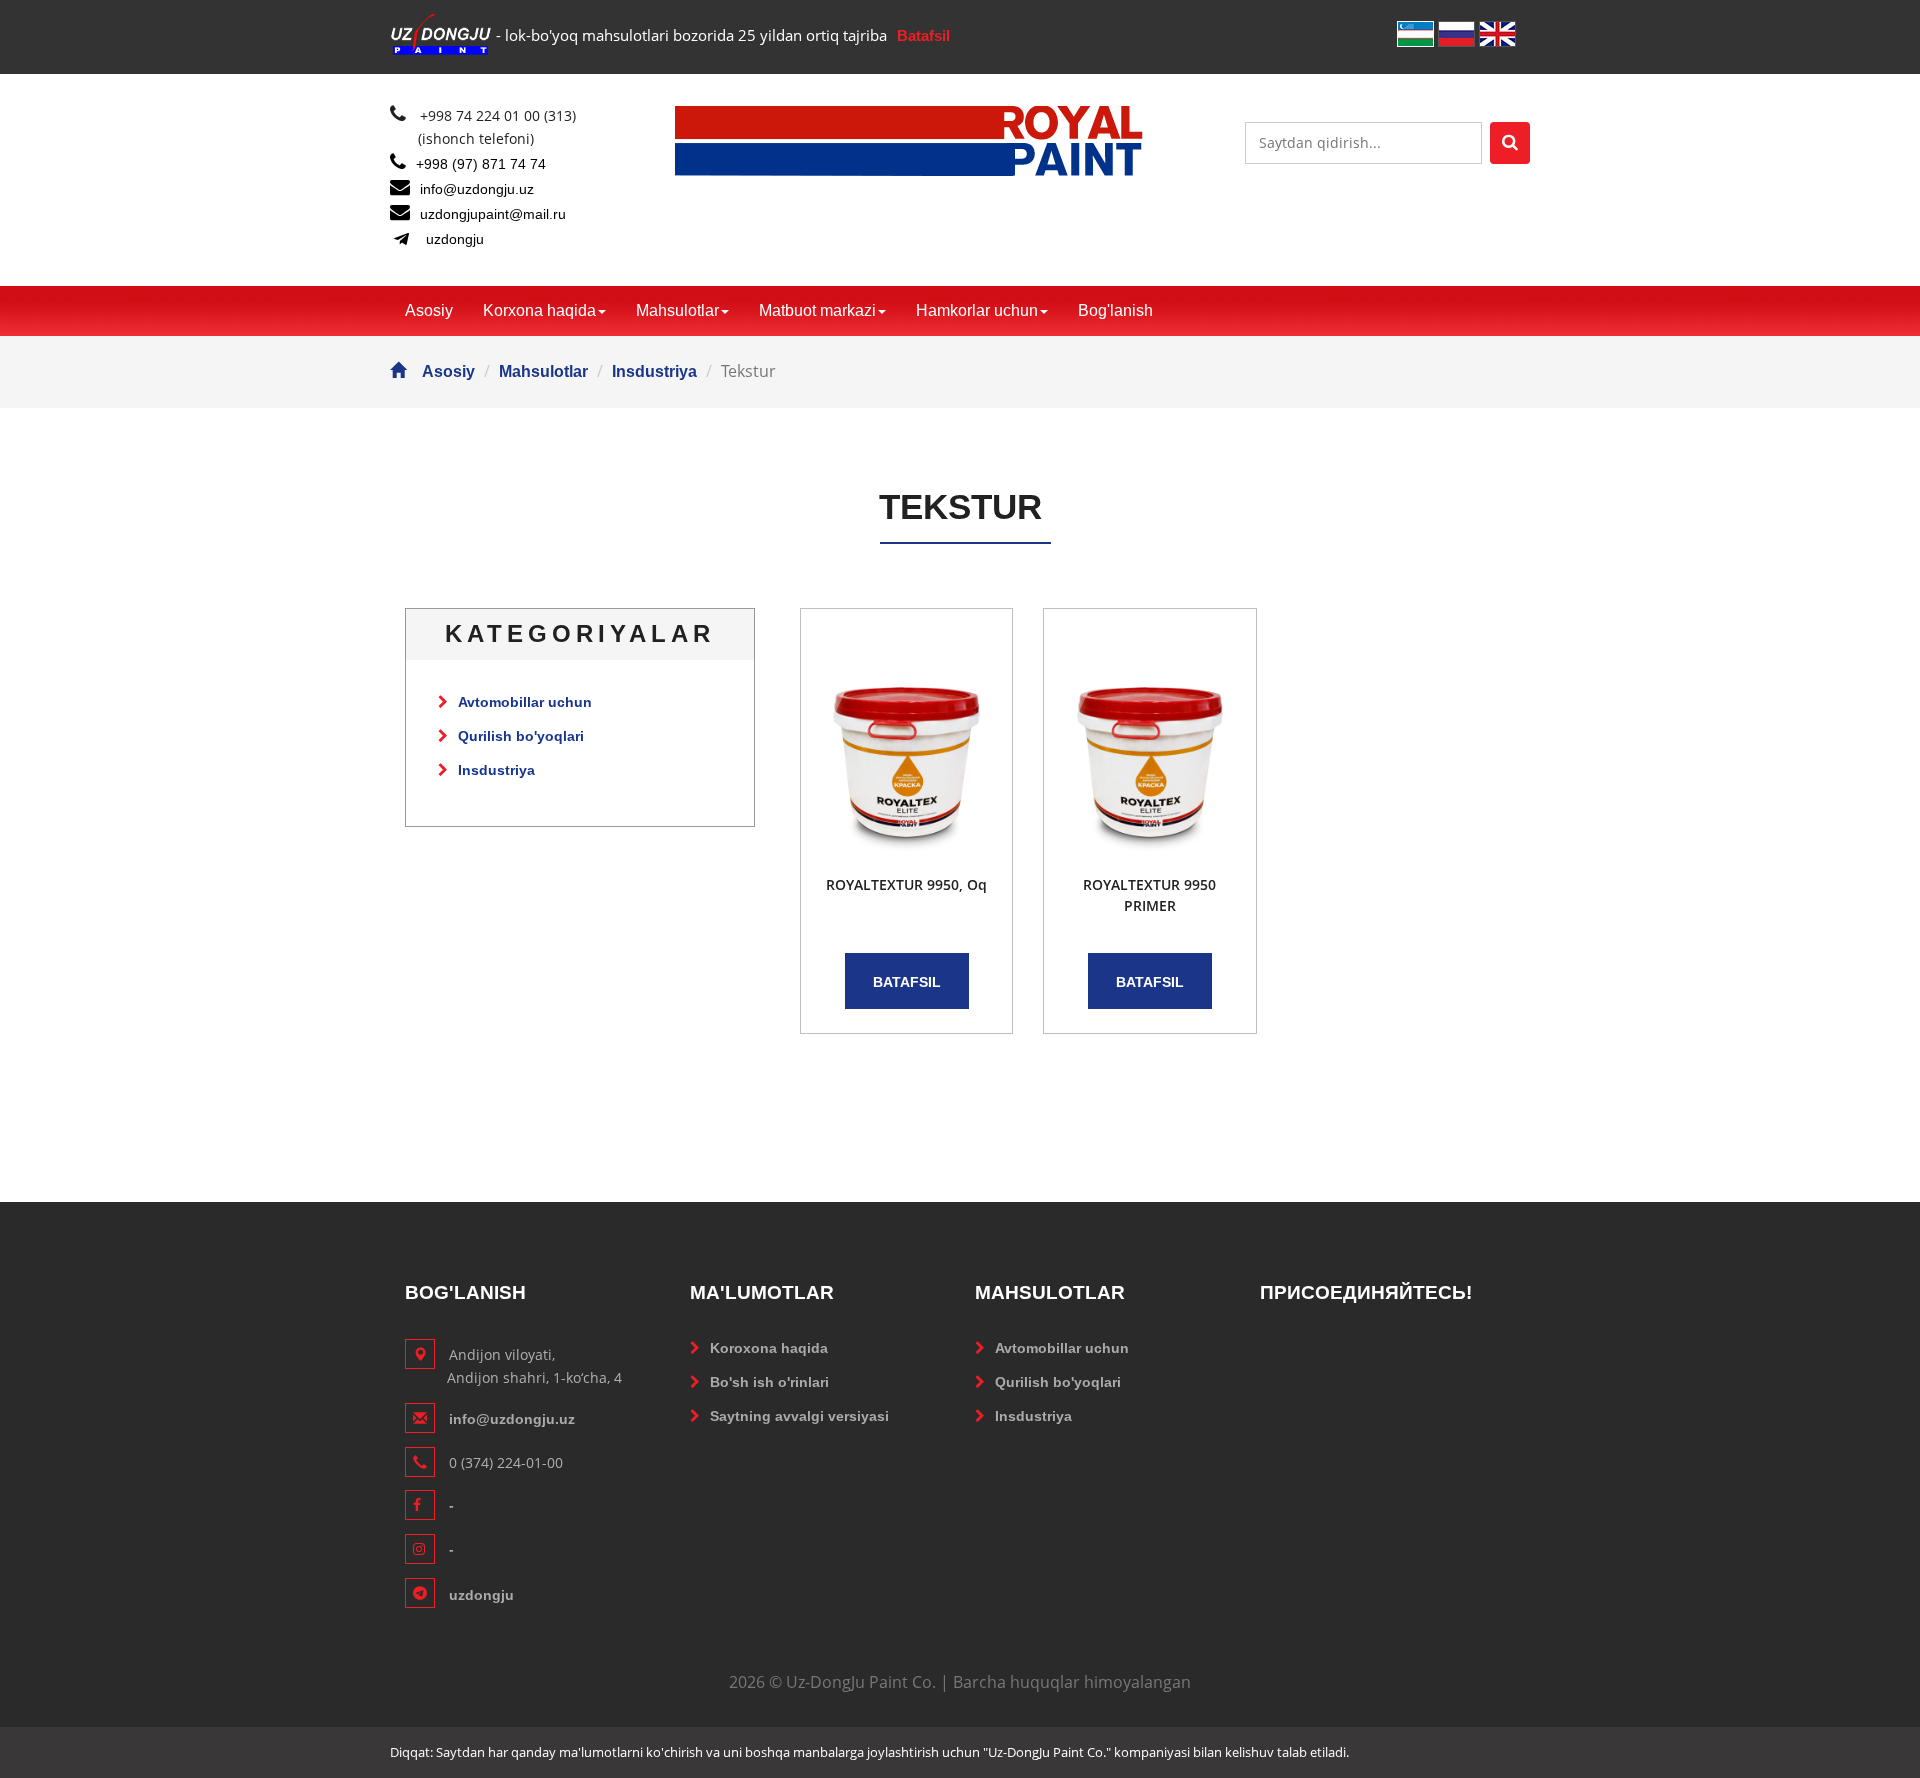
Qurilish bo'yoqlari (521, 736)
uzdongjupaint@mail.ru (493, 214)
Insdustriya (654, 371)
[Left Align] (1510, 143)
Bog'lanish (1115, 310)
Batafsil (923, 35)
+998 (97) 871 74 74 (481, 164)
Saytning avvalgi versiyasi (799, 1416)
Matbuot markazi (817, 310)
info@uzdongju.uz (477, 189)
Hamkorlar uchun (977, 310)
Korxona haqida (539, 310)
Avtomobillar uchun (525, 702)
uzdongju (455, 239)
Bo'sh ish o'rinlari (769, 1382)
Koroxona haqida (769, 1348)
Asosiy (429, 310)
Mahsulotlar (677, 310)
